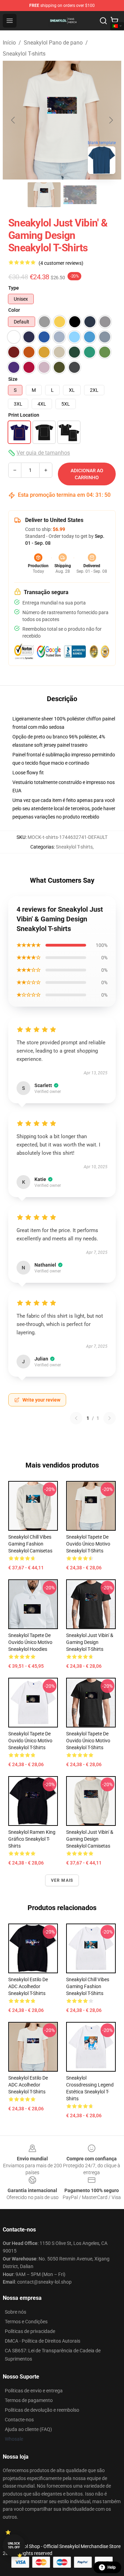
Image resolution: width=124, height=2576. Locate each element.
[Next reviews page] (110, 1418)
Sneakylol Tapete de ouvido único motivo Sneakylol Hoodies (30, 1642)
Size (13, 379)
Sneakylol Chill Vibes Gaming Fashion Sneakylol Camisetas (30, 1544)
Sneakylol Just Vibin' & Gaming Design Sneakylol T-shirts (90, 1642)
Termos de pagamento (29, 2400)
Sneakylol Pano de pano (53, 43)
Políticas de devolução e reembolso (42, 2410)
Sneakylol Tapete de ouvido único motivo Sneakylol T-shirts (88, 1544)
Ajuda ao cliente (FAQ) (28, 2429)
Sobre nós (15, 2312)
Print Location (24, 415)
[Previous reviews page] (76, 1418)
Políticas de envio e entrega (34, 2391)
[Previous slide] (13, 120)
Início (9, 43)
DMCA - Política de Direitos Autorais (43, 2341)
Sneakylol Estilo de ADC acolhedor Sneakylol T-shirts (28, 1986)
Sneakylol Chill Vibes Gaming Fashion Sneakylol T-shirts (88, 1986)
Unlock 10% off (14, 2545)
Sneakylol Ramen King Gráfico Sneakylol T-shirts (32, 1839)
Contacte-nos (19, 2420)
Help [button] (112, 2567)
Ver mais (62, 1880)
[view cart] (114, 21)
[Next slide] (111, 120)
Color (14, 310)
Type (14, 288)
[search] (103, 21)
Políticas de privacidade (30, 2331)
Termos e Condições (26, 2322)
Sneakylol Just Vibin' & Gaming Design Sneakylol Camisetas (90, 1839)
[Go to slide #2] (80, 195)
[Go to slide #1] (44, 195)
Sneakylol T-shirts (24, 54)
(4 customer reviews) (61, 263)
